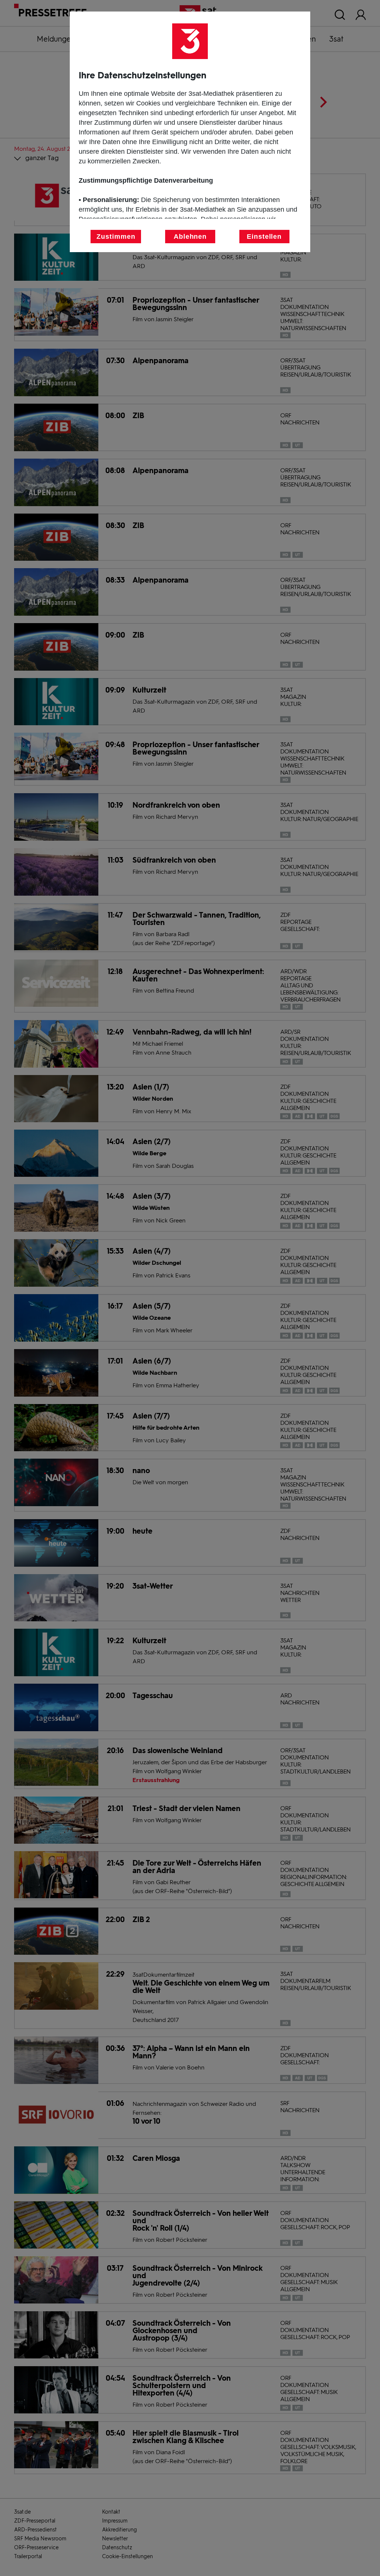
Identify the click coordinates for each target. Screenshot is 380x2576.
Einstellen (264, 237)
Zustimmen (116, 237)
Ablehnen (190, 237)
